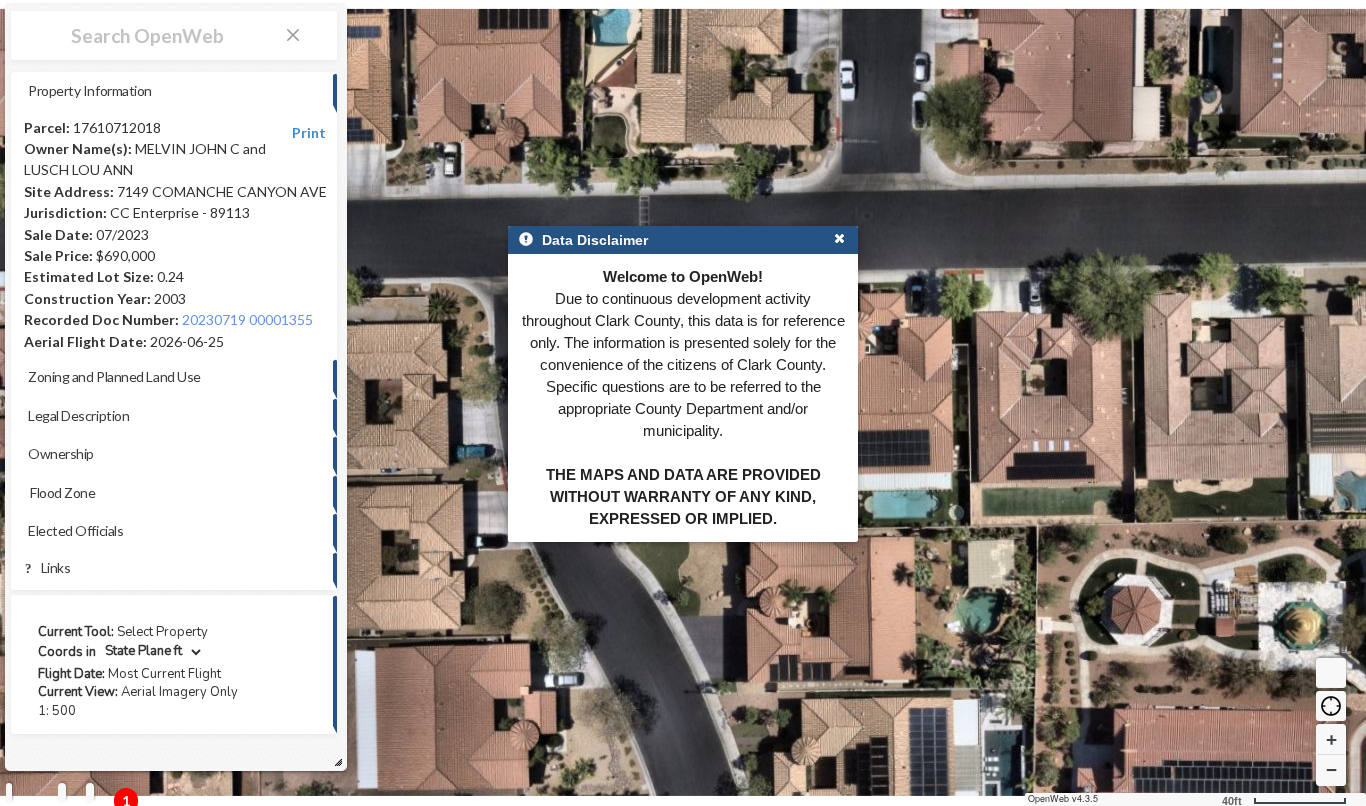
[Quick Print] (62, 792)
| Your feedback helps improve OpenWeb (146, 761)
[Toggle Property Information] (9, 792)
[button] (1331, 706)
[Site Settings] (90, 792)
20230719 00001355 (247, 319)
